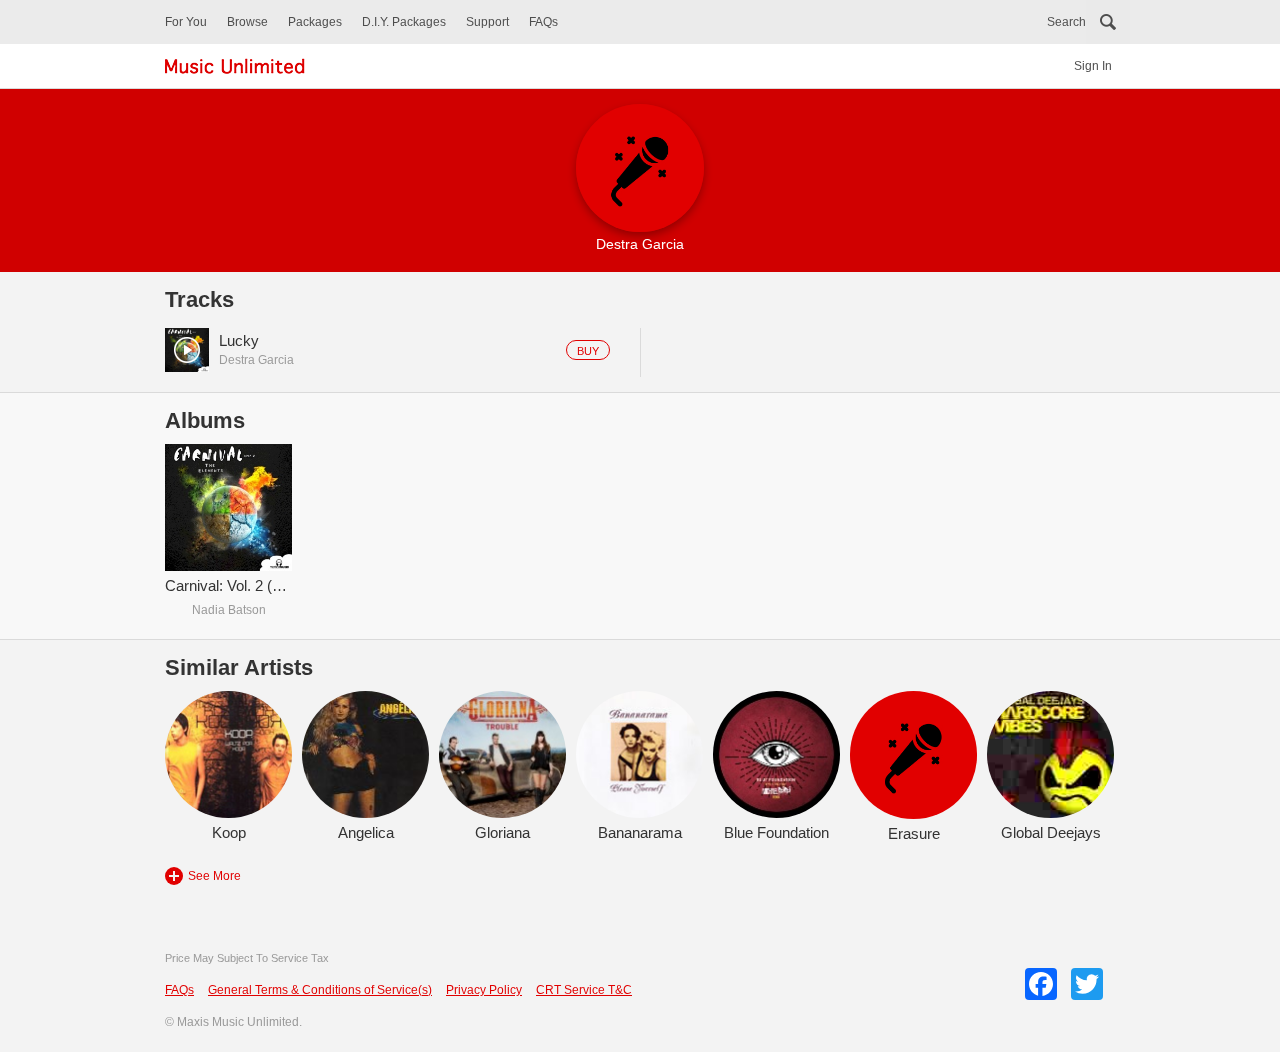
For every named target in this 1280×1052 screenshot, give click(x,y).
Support (487, 22)
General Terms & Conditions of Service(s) (320, 990)
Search (1066, 22)
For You (186, 22)
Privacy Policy (484, 990)
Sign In (1093, 66)
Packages (315, 22)
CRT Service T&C (584, 990)
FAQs (543, 22)
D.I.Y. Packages (404, 22)
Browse (247, 22)
